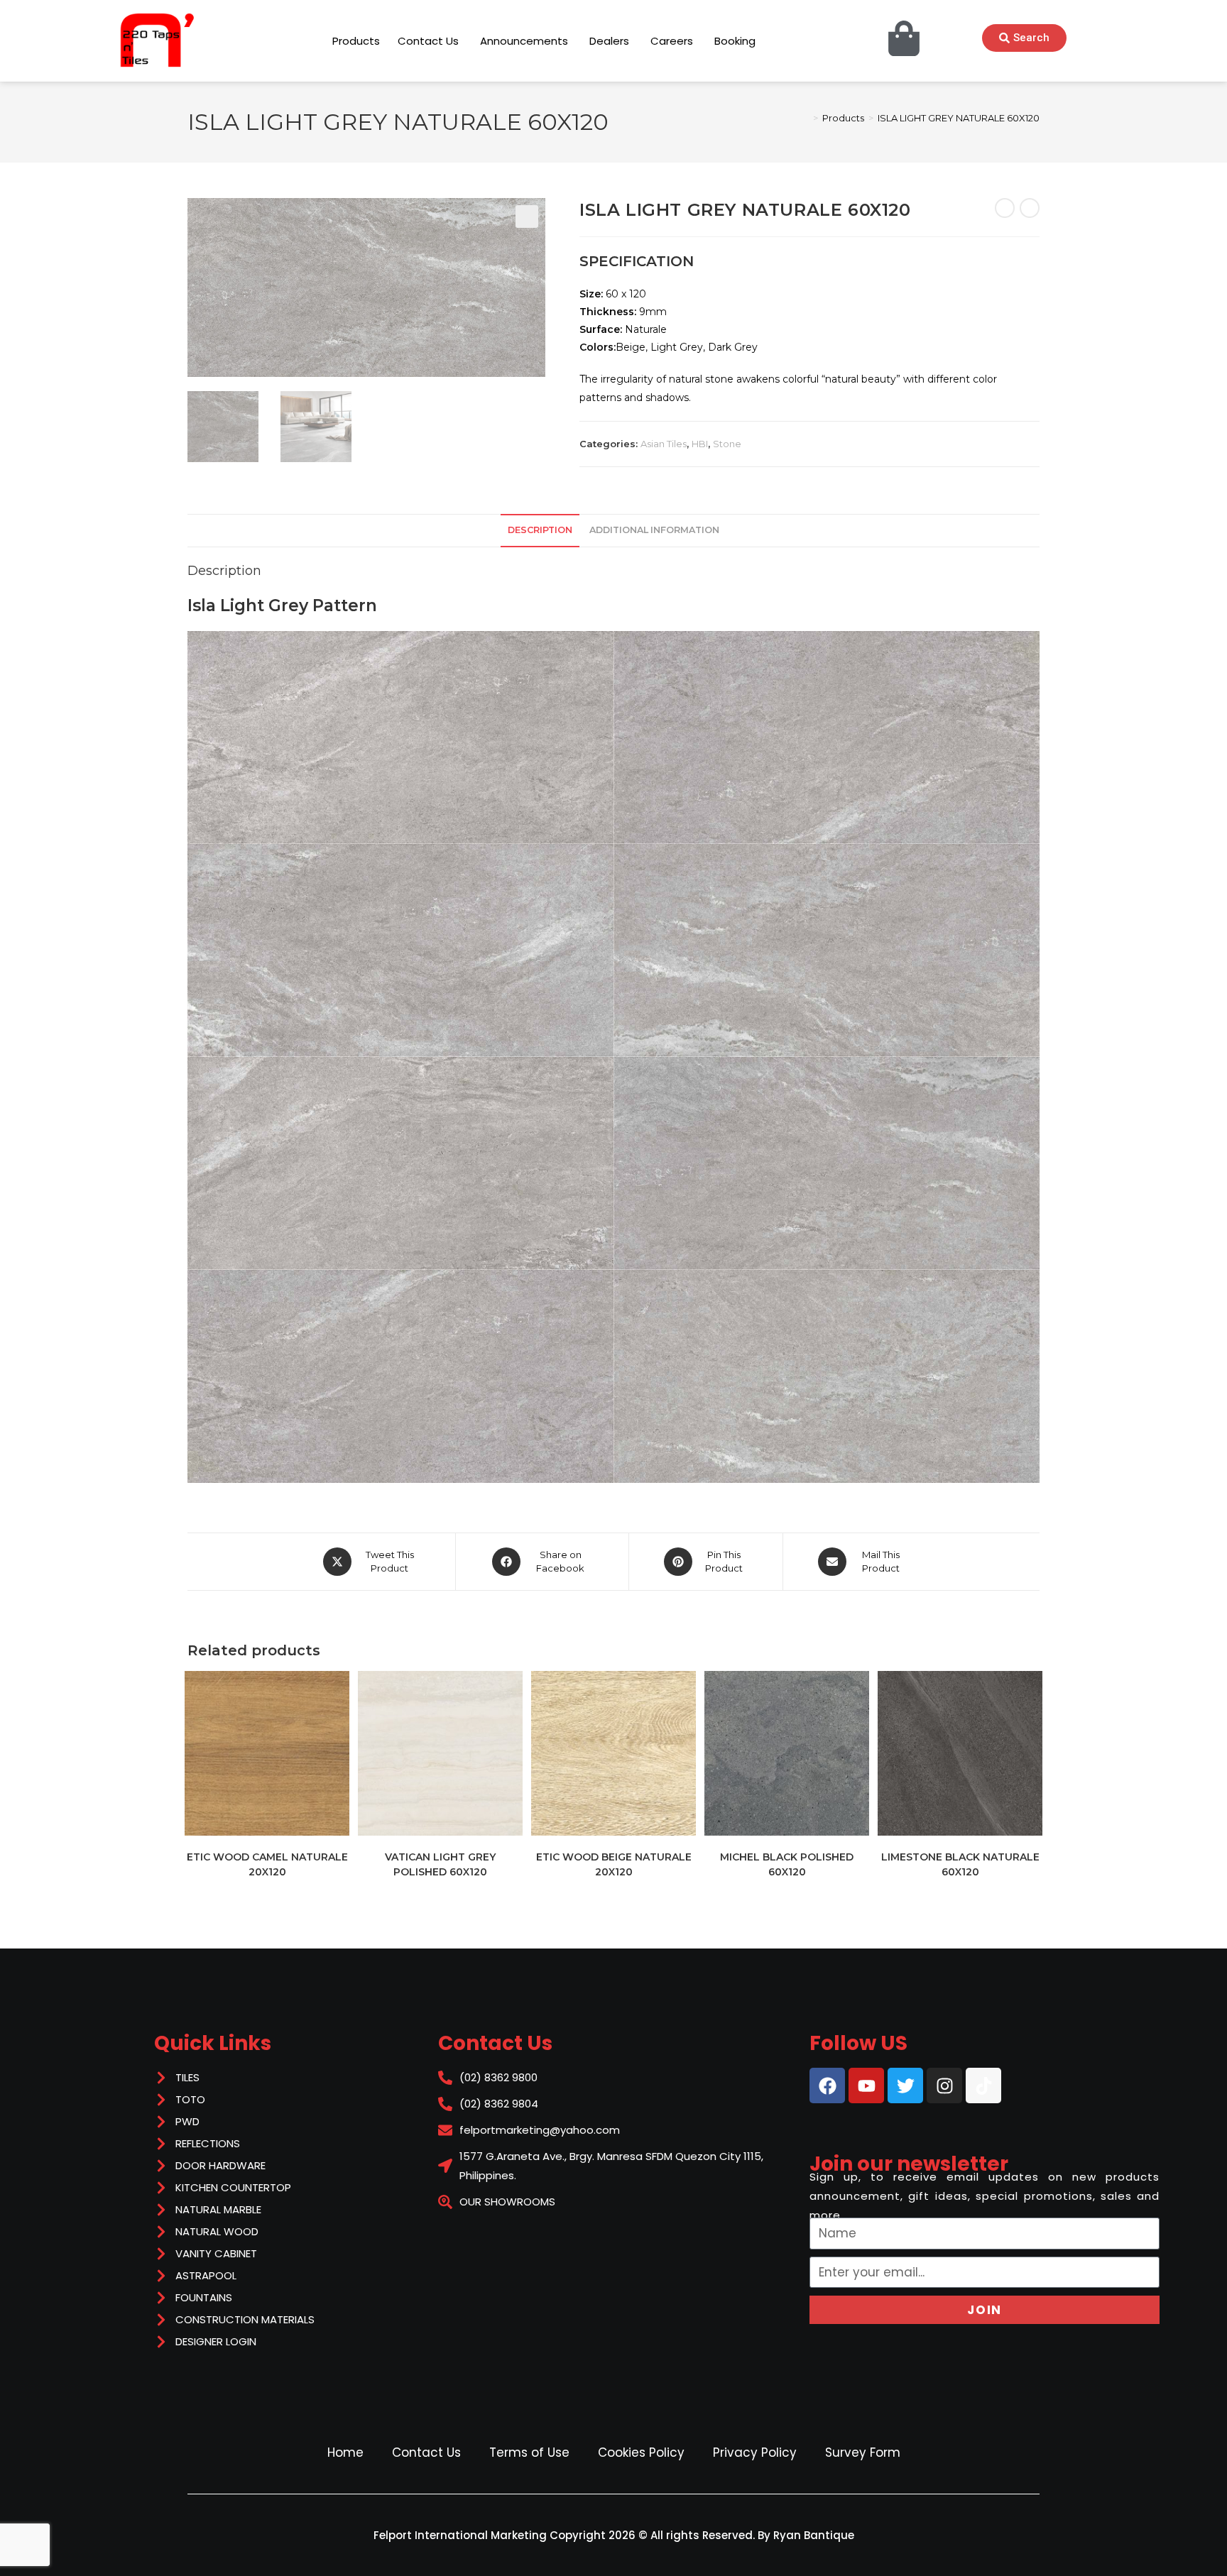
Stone (727, 444)
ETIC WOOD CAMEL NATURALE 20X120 (267, 1864)
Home (345, 2452)
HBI (700, 444)
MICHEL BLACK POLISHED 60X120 (787, 1864)
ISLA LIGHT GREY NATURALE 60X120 (959, 118)
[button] (527, 217)
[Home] (805, 118)
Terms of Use (529, 2452)
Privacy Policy (755, 2452)
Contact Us (426, 2452)
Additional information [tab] (654, 530)
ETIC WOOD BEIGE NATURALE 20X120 (614, 1864)
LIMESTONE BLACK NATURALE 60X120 (960, 1864)
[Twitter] (905, 2086)
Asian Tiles (664, 444)
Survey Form (863, 2452)
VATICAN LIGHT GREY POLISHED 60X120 (440, 1864)
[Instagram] (944, 2086)
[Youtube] (866, 2086)
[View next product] (1030, 208)
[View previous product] (1005, 208)
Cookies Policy (641, 2452)
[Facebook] (827, 2086)
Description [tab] (540, 530)
